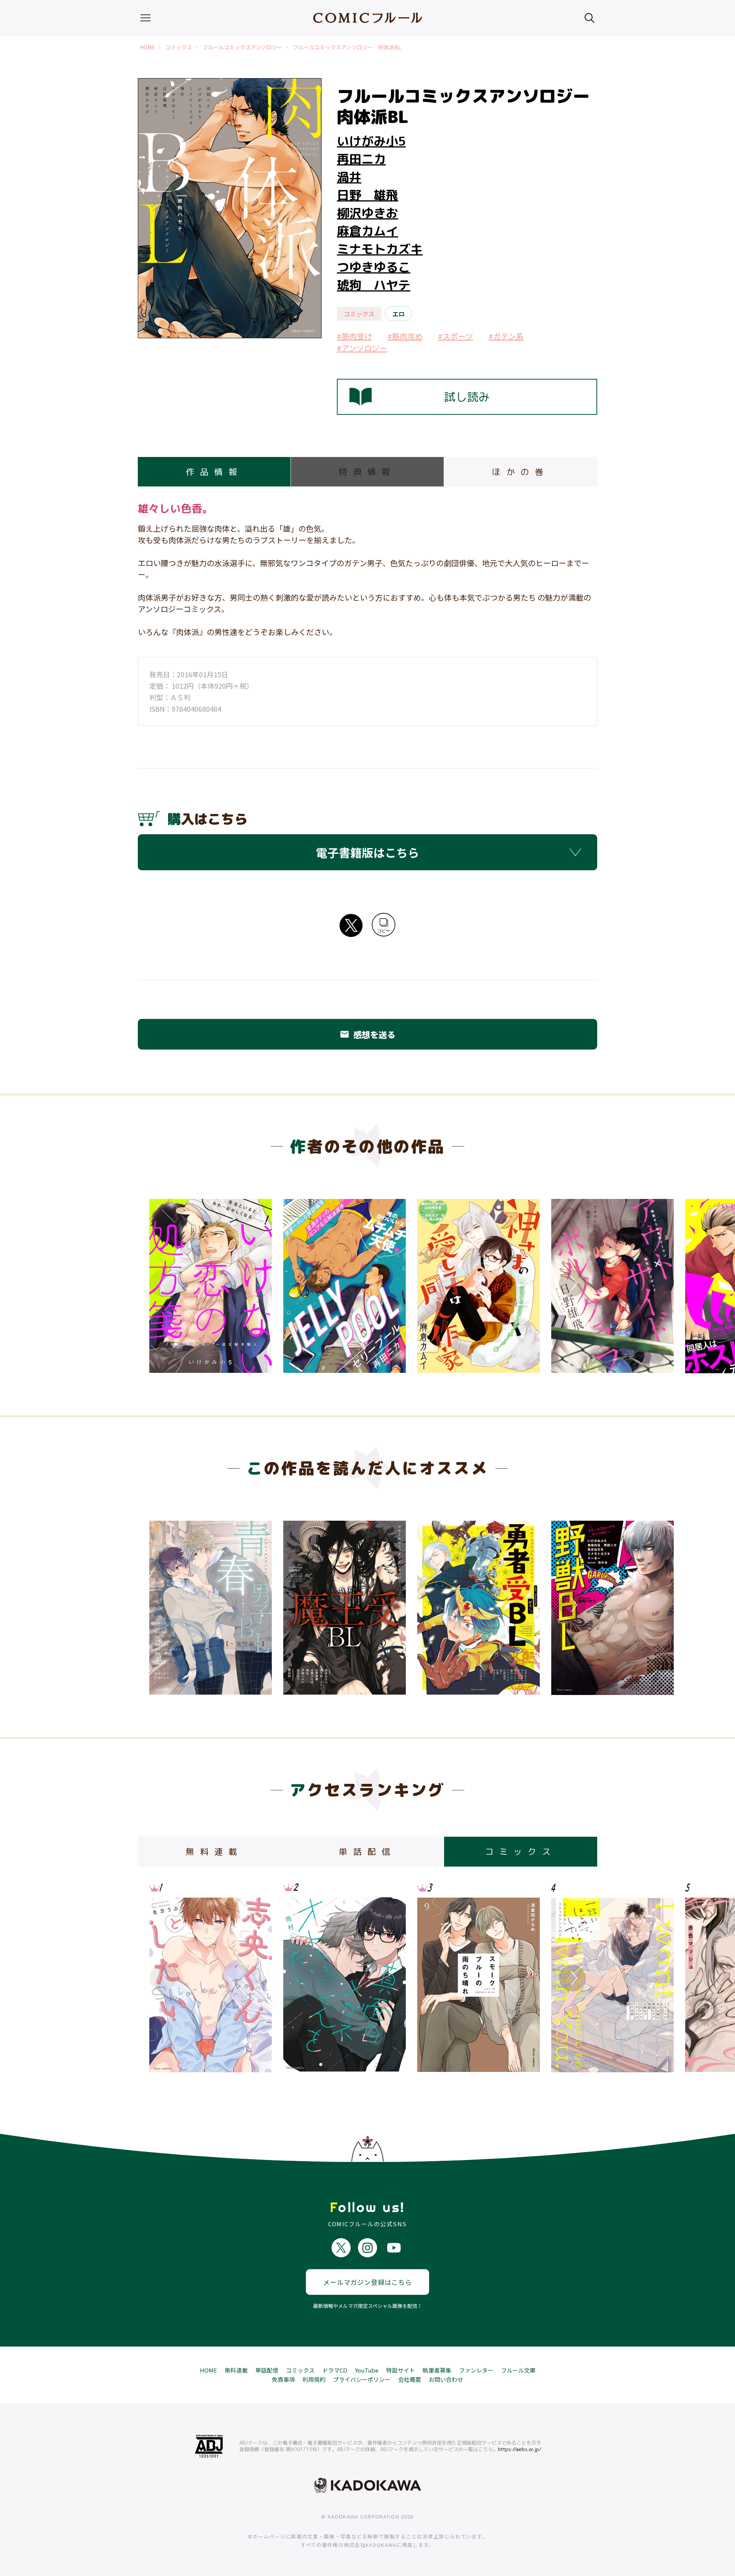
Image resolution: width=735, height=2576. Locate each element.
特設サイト (401, 2370)
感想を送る (367, 1034)
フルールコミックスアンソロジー (243, 47)
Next (572, 1283)
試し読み (467, 397)
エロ (399, 314)
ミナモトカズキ (380, 249)
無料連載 (236, 2370)
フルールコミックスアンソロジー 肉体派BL (347, 47)
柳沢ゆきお (367, 213)
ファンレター (476, 2370)
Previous (163, 1283)
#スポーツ (456, 336)
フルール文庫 (518, 2370)
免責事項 (283, 2379)
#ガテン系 (506, 336)
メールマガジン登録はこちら (367, 2282)
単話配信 (267, 2370)
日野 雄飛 (367, 195)
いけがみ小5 (371, 141)
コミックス (179, 47)
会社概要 (410, 2379)
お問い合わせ (446, 2379)
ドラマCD (335, 2370)
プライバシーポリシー (362, 2379)
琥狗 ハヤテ (374, 285)
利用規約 (314, 2379)
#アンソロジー (362, 348)
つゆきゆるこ (374, 267)
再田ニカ (361, 159)
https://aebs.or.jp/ (520, 2449)
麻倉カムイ (367, 231)
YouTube (367, 2370)
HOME (147, 47)
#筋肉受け (354, 336)
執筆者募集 (437, 2370)
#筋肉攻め (405, 336)
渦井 (349, 177)
